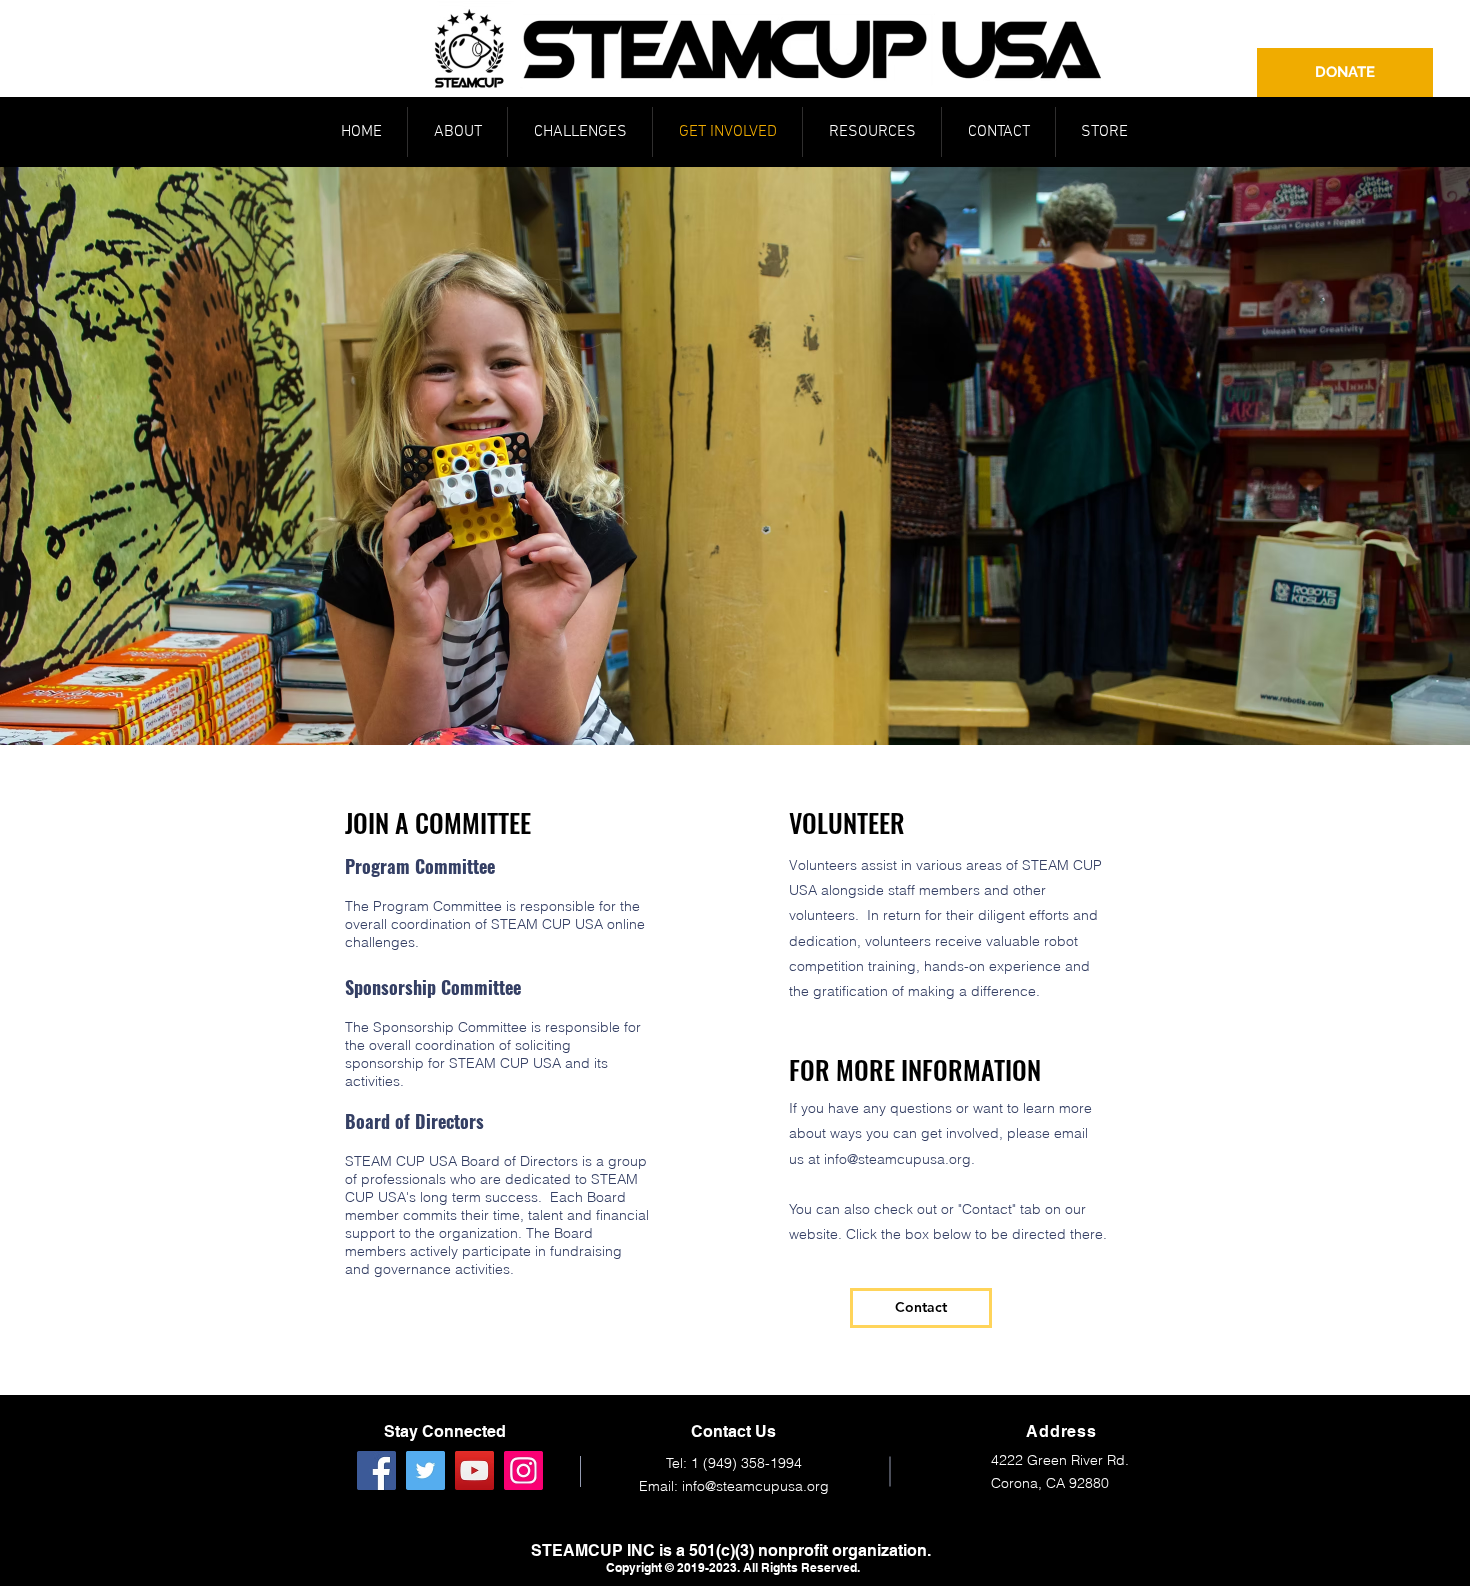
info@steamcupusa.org (897, 1159)
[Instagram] (523, 1470)
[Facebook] (376, 1470)
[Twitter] (425, 1470)
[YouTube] (474, 1470)
